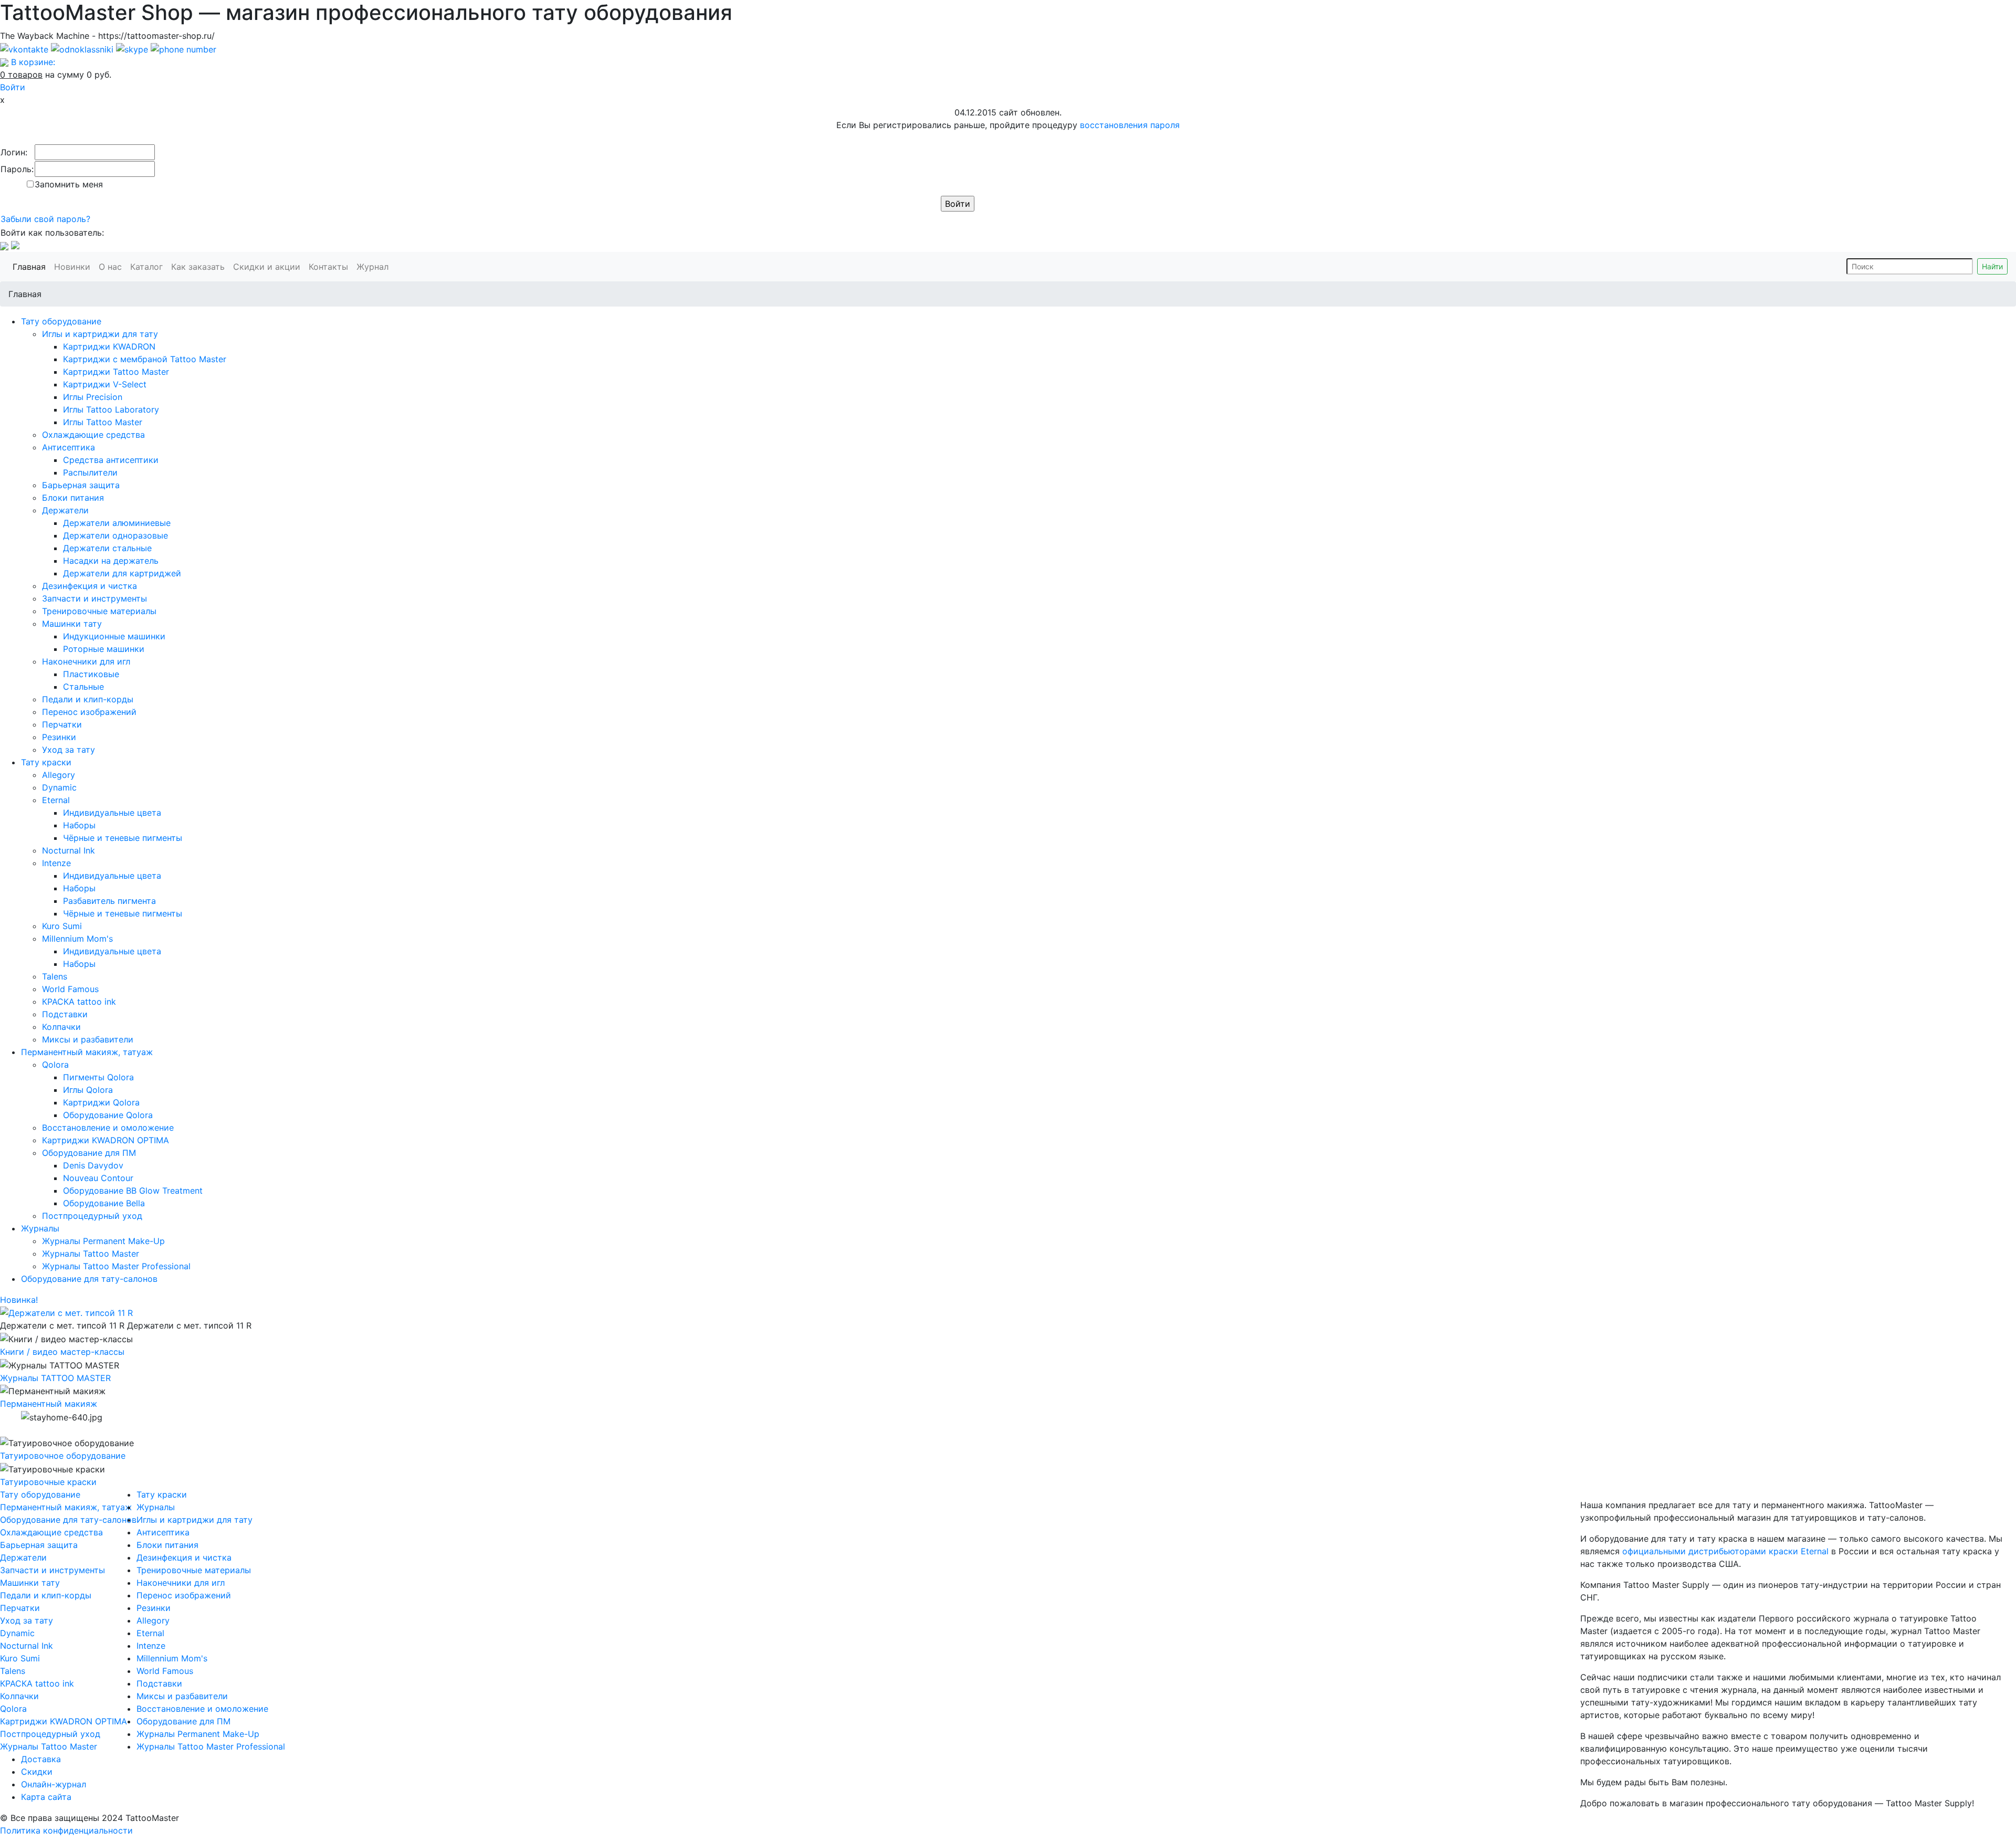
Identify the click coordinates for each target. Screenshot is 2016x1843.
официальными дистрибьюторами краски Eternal (1725, 1551)
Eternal (56, 800)
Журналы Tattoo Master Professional (116, 1266)
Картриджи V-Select (105, 384)
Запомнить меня (69, 184)
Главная (31, 266)
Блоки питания (73, 498)
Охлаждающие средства (93, 435)
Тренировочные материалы (99, 611)
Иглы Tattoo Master (103, 422)
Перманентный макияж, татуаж (87, 1052)
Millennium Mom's (77, 939)
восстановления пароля (1130, 125)
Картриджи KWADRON (109, 346)
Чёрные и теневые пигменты (123, 838)
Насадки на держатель (111, 561)
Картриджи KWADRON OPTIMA (106, 1140)
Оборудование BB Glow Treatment (133, 1191)
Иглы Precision (93, 397)
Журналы (40, 1228)
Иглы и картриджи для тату (100, 334)
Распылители (90, 472)
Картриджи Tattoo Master (116, 372)
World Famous (70, 989)
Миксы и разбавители (88, 1039)
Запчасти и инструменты (94, 598)
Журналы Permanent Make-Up (103, 1241)
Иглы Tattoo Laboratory (111, 409)
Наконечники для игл (86, 661)
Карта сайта (46, 1797)
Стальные (83, 687)
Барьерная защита (81, 485)
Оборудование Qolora (108, 1115)
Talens (55, 976)
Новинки (74, 266)
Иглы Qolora (88, 1090)
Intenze (56, 863)
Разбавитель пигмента (109, 901)
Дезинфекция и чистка (90, 586)
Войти (13, 87)
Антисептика (69, 447)
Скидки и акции (269, 266)
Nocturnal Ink (69, 850)
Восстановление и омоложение (108, 1128)
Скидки (37, 1772)
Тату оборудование (61, 321)
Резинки (59, 737)
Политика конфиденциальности (66, 1830)
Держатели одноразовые (115, 535)
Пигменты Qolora (98, 1077)
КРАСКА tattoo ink (79, 1002)
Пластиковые (91, 674)
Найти (1992, 266)
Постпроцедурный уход (92, 1216)
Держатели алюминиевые (117, 523)
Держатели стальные (107, 548)
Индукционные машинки (114, 636)
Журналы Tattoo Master (91, 1254)
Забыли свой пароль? (45, 219)
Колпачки (61, 1027)
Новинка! (19, 1300)
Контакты (330, 266)
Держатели (65, 510)
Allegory (59, 775)
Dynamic (59, 787)
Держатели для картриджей (122, 573)
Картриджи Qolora (101, 1102)
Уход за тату (69, 750)
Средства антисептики (111, 460)
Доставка (41, 1759)
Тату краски (46, 762)
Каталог (149, 266)
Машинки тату (72, 624)
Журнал (375, 266)
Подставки (65, 1014)
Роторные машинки (104, 649)
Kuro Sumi (62, 926)
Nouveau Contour (98, 1178)
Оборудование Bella (104, 1203)
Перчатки (62, 724)
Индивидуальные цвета (112, 813)
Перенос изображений (89, 712)
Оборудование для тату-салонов (89, 1279)
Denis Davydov (93, 1165)
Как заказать (200, 266)
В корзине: (33, 62)
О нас (112, 266)
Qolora (55, 1065)
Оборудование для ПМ (89, 1153)
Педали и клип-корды (88, 699)
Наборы (79, 825)
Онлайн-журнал (54, 1784)
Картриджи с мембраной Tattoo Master (145, 359)
